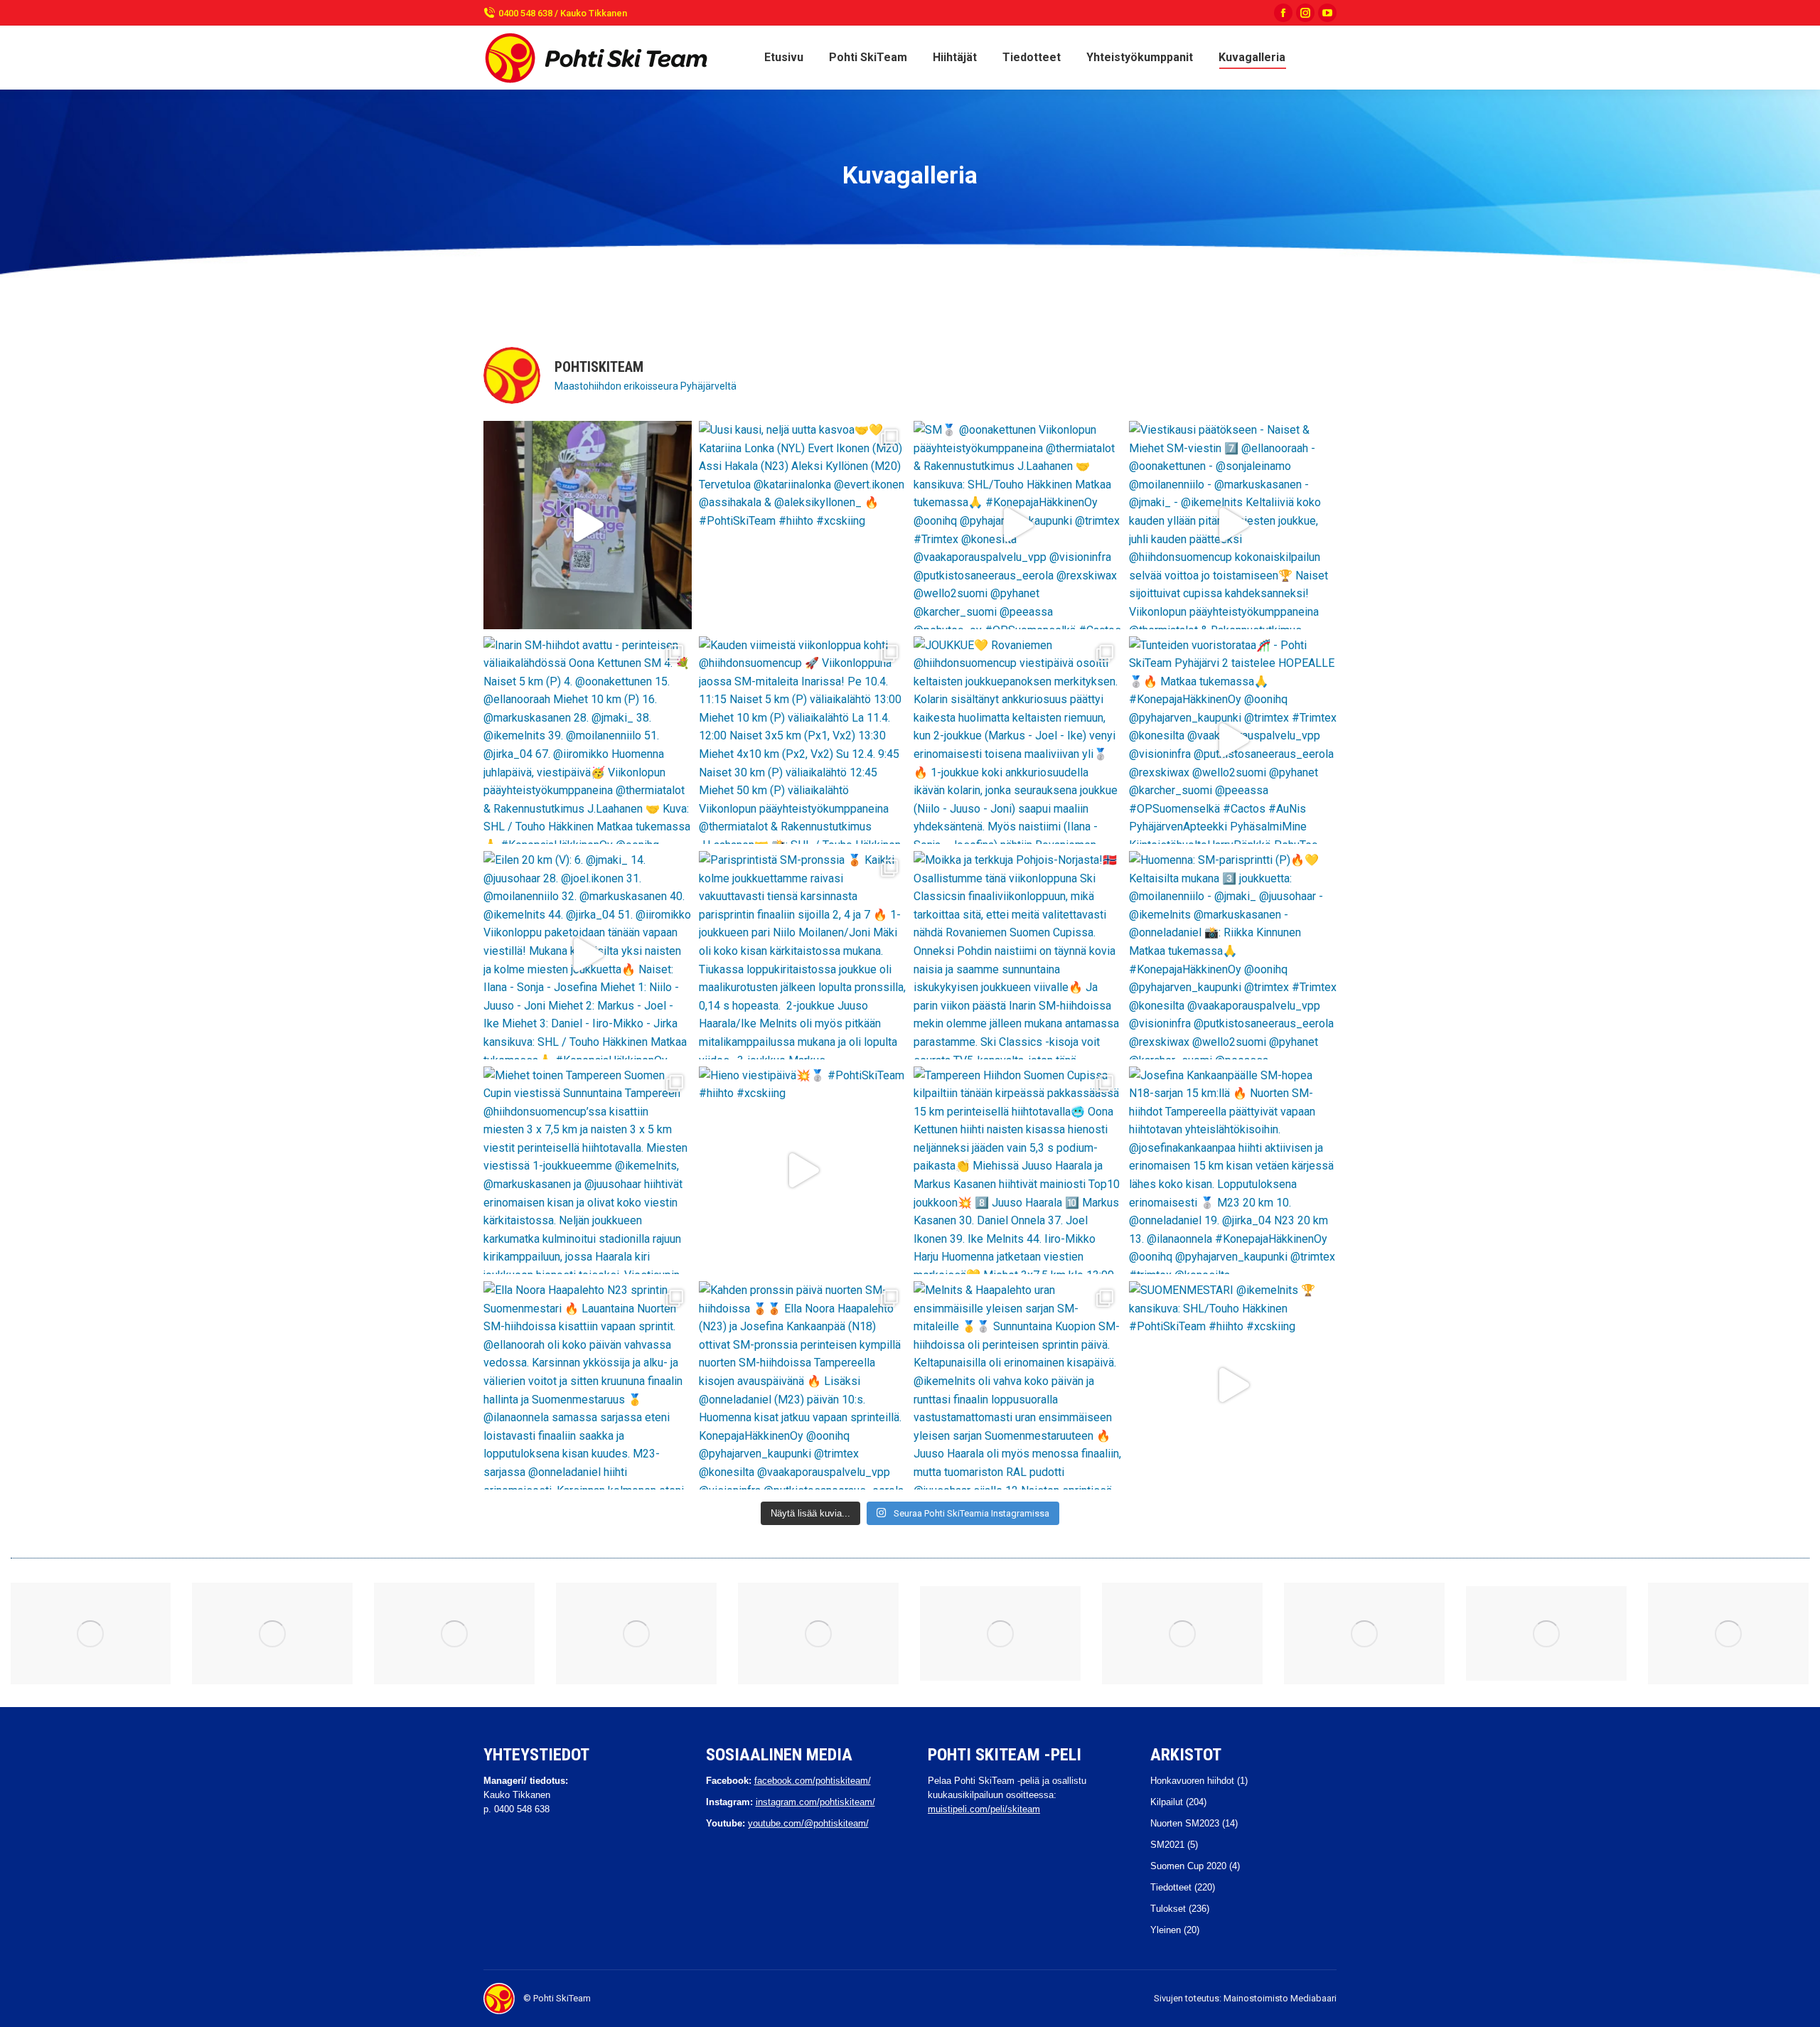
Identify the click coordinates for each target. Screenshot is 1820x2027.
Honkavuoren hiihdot (1192, 1781)
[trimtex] (1000, 1633)
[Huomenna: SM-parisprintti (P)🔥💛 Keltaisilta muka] (1233, 955)
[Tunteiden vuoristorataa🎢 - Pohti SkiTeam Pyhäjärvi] (1233, 740)
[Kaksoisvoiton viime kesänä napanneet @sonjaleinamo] (588, 525)
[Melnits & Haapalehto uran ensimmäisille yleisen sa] (1018, 1385)
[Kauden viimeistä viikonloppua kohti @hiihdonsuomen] (803, 740)
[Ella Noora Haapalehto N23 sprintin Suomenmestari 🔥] (588, 1385)
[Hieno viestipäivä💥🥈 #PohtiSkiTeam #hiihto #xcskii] (803, 1171)
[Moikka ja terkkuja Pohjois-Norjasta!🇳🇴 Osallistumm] (1018, 955)
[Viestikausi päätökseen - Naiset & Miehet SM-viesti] (1233, 525)
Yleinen (1166, 1930)
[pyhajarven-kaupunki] (90, 1633)
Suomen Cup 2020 (1188, 1866)
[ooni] (818, 1633)
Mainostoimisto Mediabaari (1280, 1998)
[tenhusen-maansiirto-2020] (1728, 1633)
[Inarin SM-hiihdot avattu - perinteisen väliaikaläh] (588, 740)
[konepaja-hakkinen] (272, 1633)
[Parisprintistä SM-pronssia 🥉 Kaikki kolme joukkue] (803, 955)
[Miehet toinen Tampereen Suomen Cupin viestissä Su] (588, 1171)
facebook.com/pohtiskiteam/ (813, 1781)
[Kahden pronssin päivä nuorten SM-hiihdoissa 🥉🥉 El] (803, 1385)
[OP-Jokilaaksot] (1364, 1633)
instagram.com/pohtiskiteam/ (815, 1802)
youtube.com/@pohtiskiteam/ (808, 1823)
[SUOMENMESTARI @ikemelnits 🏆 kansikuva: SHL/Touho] (1233, 1385)
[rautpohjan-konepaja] (636, 1633)
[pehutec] (1546, 1633)
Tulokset (1168, 1909)
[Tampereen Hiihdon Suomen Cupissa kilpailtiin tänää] (1018, 1171)
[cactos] (1182, 1633)
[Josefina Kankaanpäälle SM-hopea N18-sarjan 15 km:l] (1233, 1171)
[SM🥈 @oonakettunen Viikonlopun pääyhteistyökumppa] (1018, 525)
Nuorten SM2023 (1185, 1823)
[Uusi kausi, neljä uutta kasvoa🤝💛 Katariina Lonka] (803, 525)
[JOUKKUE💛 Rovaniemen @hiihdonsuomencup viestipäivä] (1018, 740)
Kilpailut (1167, 1802)
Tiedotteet (1171, 1887)
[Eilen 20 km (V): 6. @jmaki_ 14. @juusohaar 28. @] (588, 955)
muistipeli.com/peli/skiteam (984, 1809)
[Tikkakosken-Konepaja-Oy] (454, 1633)
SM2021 (1167, 1845)
